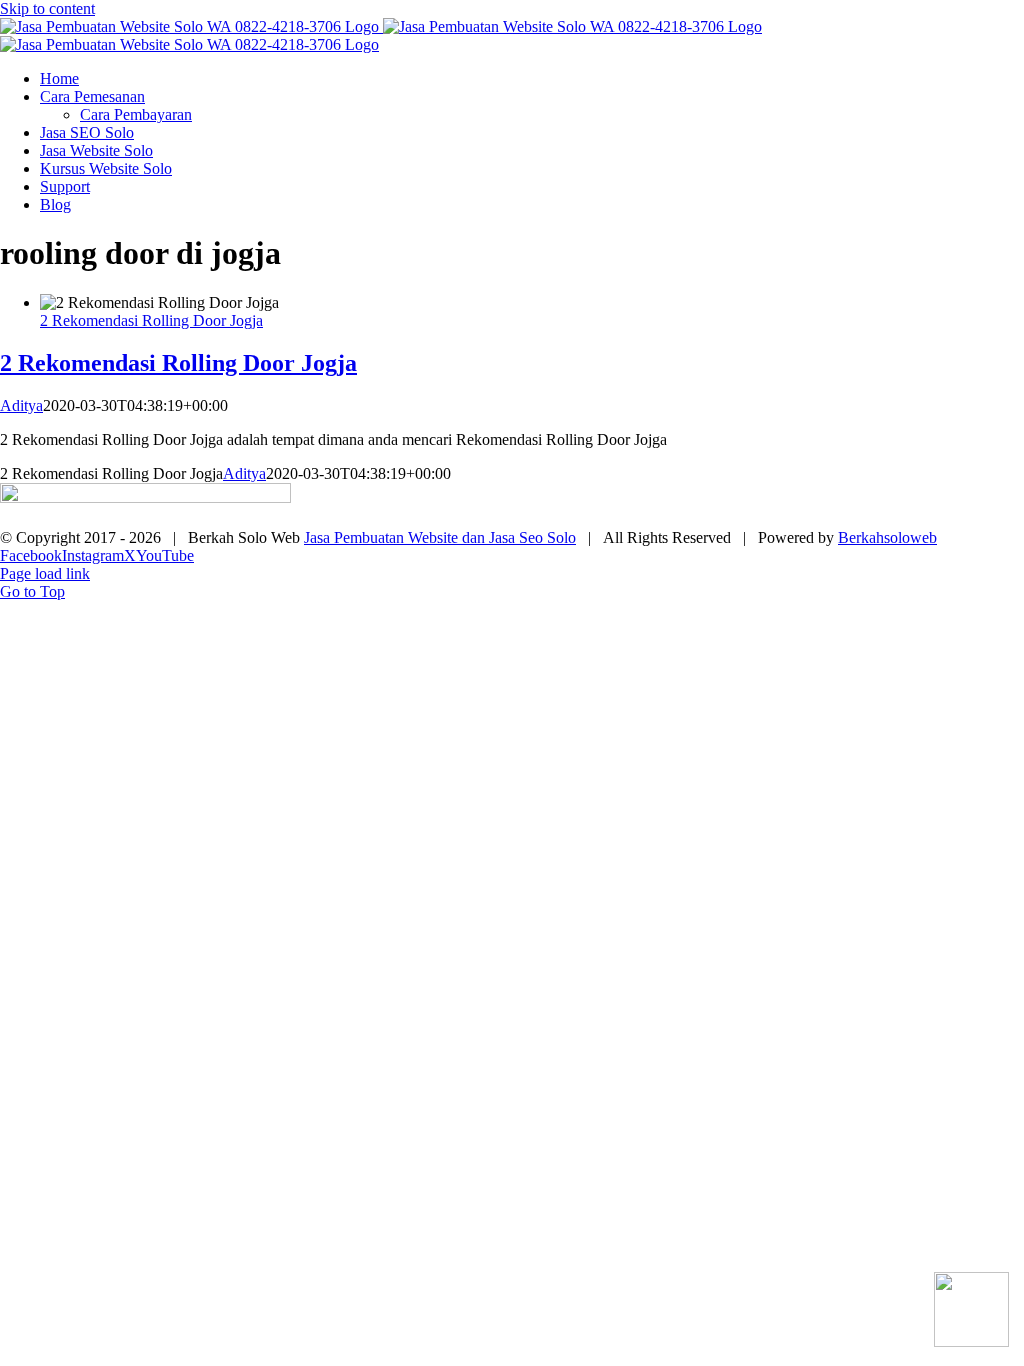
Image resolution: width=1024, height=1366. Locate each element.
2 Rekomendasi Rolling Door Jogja (151, 320)
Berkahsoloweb (887, 537)
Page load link (45, 573)
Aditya (21, 405)
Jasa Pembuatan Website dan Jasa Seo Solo (440, 537)
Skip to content (47, 8)
